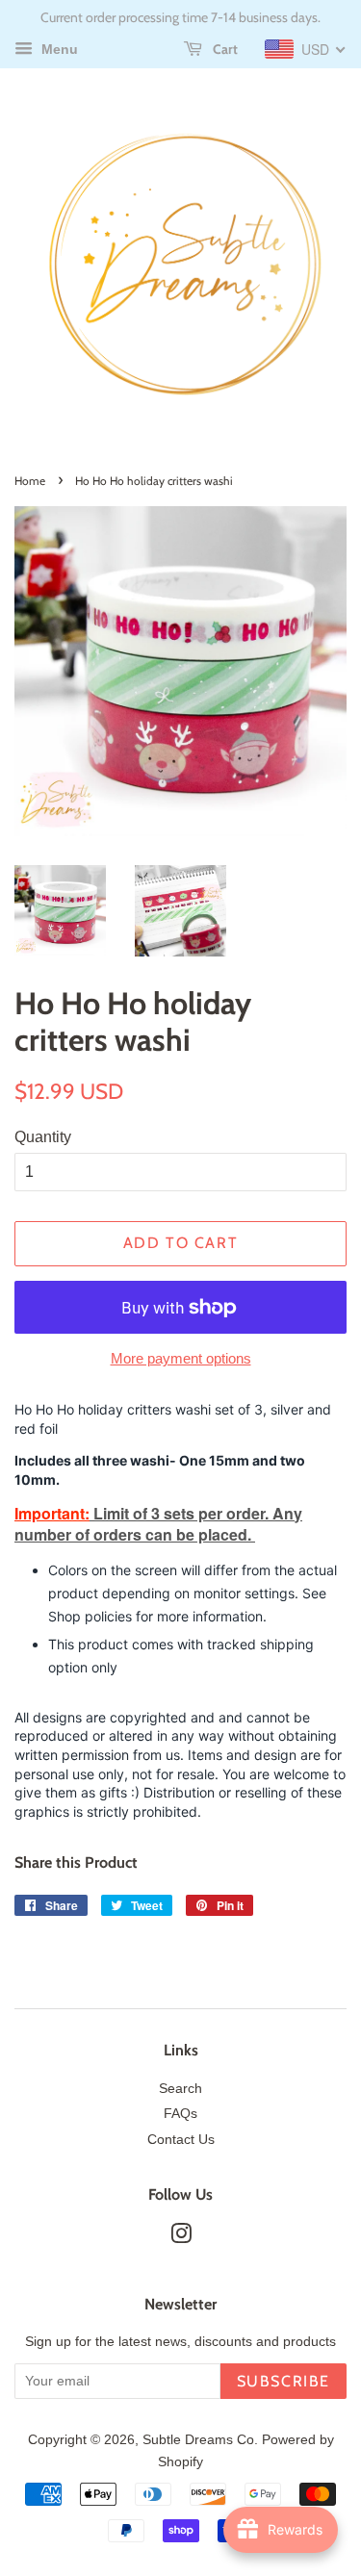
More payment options (181, 1358)
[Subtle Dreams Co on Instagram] (181, 2238)
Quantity (43, 1137)
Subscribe (284, 2381)
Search (180, 2089)
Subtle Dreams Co (198, 2440)
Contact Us (181, 2140)
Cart (224, 49)
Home (30, 481)
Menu (58, 49)
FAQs (180, 2114)
